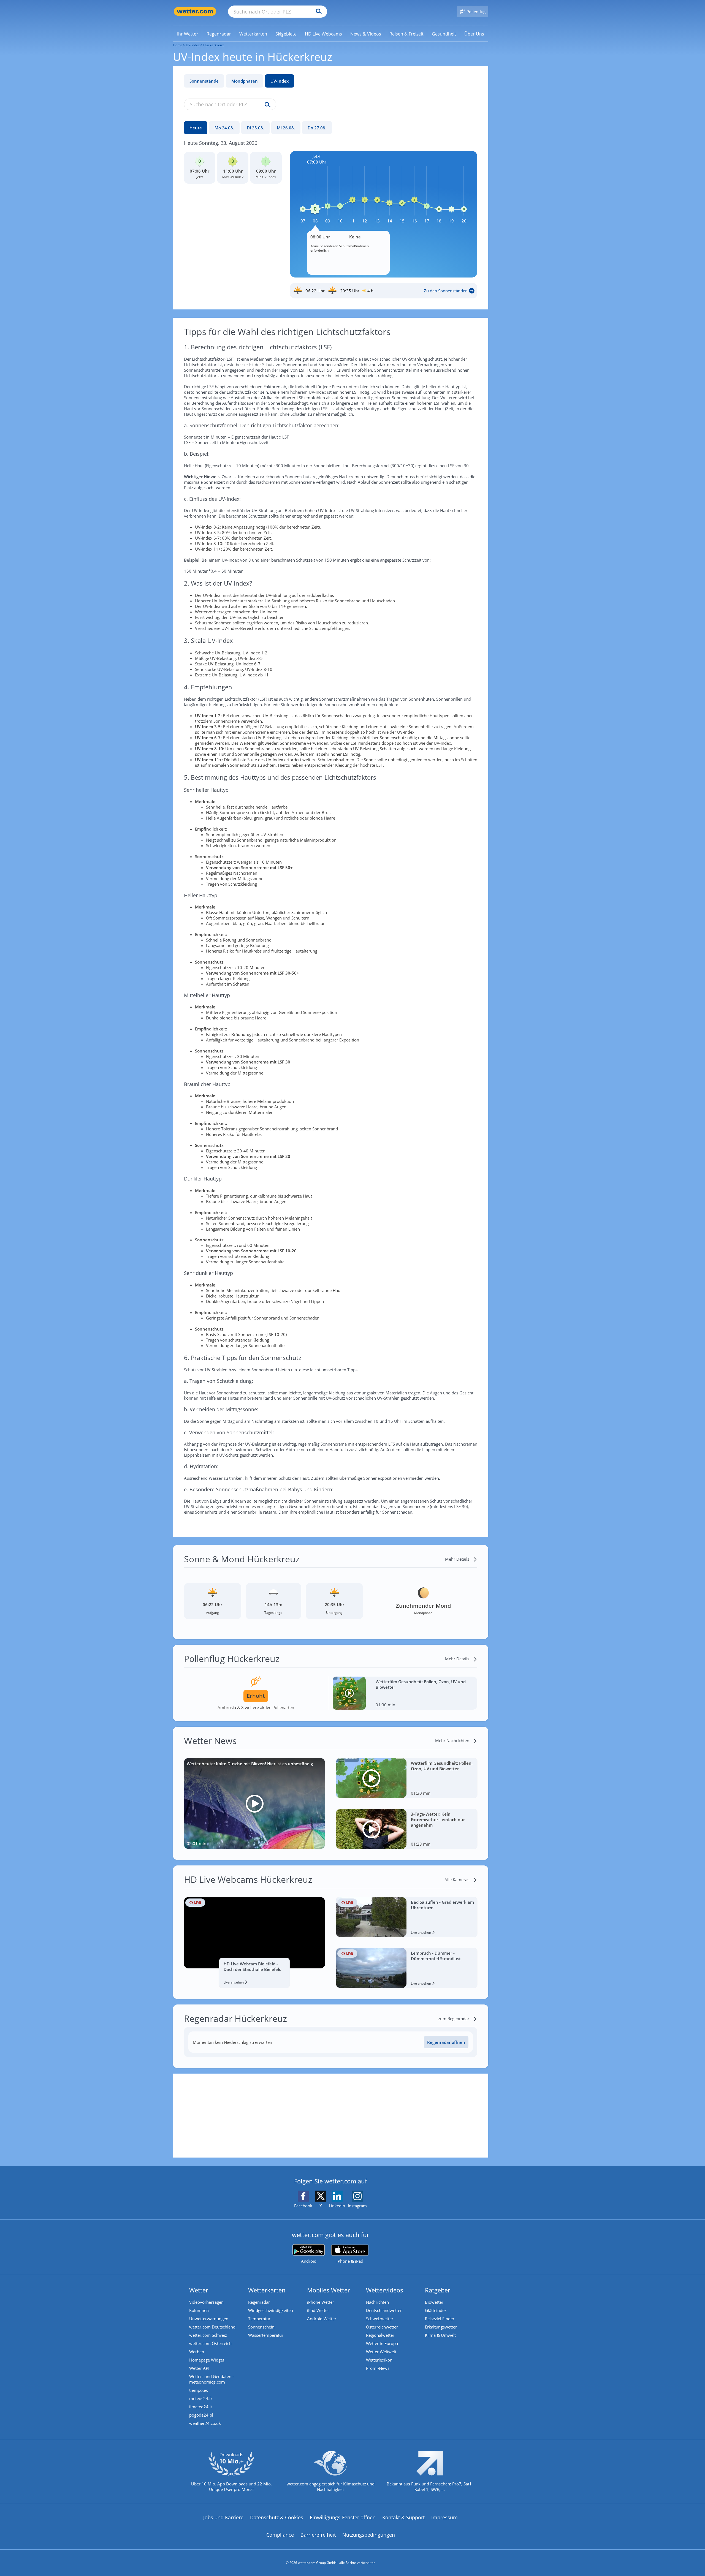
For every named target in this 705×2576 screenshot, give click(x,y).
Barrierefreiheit (318, 2535)
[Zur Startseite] (195, 11)
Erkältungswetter (441, 2327)
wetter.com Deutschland (212, 2327)
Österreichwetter (382, 2327)
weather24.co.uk (205, 2423)
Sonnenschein (261, 2327)
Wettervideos (385, 2290)
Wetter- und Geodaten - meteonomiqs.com (211, 2379)
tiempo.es (199, 2390)
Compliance (280, 2535)
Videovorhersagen (206, 2302)
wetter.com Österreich (210, 2343)
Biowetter (434, 2302)
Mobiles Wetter (329, 2290)
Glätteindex (436, 2310)
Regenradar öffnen (446, 2042)
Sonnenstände (204, 81)
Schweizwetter (380, 2319)
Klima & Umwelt (440, 2335)
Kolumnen (199, 2310)
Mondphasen (245, 81)
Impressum (444, 2517)
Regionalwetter (380, 2335)
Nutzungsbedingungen (369, 2535)
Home (178, 45)
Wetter (199, 2290)
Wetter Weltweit (381, 2352)
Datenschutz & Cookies (277, 2517)
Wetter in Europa (382, 2343)
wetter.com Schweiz (208, 2335)
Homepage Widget (207, 2360)
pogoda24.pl (201, 2415)
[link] (188, 34)
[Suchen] (317, 12)
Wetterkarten (267, 2290)
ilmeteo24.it (201, 2407)
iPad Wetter (318, 2310)
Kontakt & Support (403, 2517)
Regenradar (259, 2302)
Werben (197, 2352)
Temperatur (259, 2319)
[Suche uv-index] (266, 105)
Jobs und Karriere (223, 2517)
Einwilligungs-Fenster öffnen (343, 2517)
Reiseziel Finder (440, 2319)
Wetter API (199, 2368)
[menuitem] (188, 34)
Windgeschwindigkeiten (271, 2310)
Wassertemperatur (266, 2335)
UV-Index (280, 81)
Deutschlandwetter (384, 2310)
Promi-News (378, 2368)
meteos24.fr (201, 2398)
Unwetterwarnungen (209, 2319)
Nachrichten (377, 2302)
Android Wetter (322, 2319)
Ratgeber (438, 2290)
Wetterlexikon (379, 2360)
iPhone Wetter (321, 2302)
